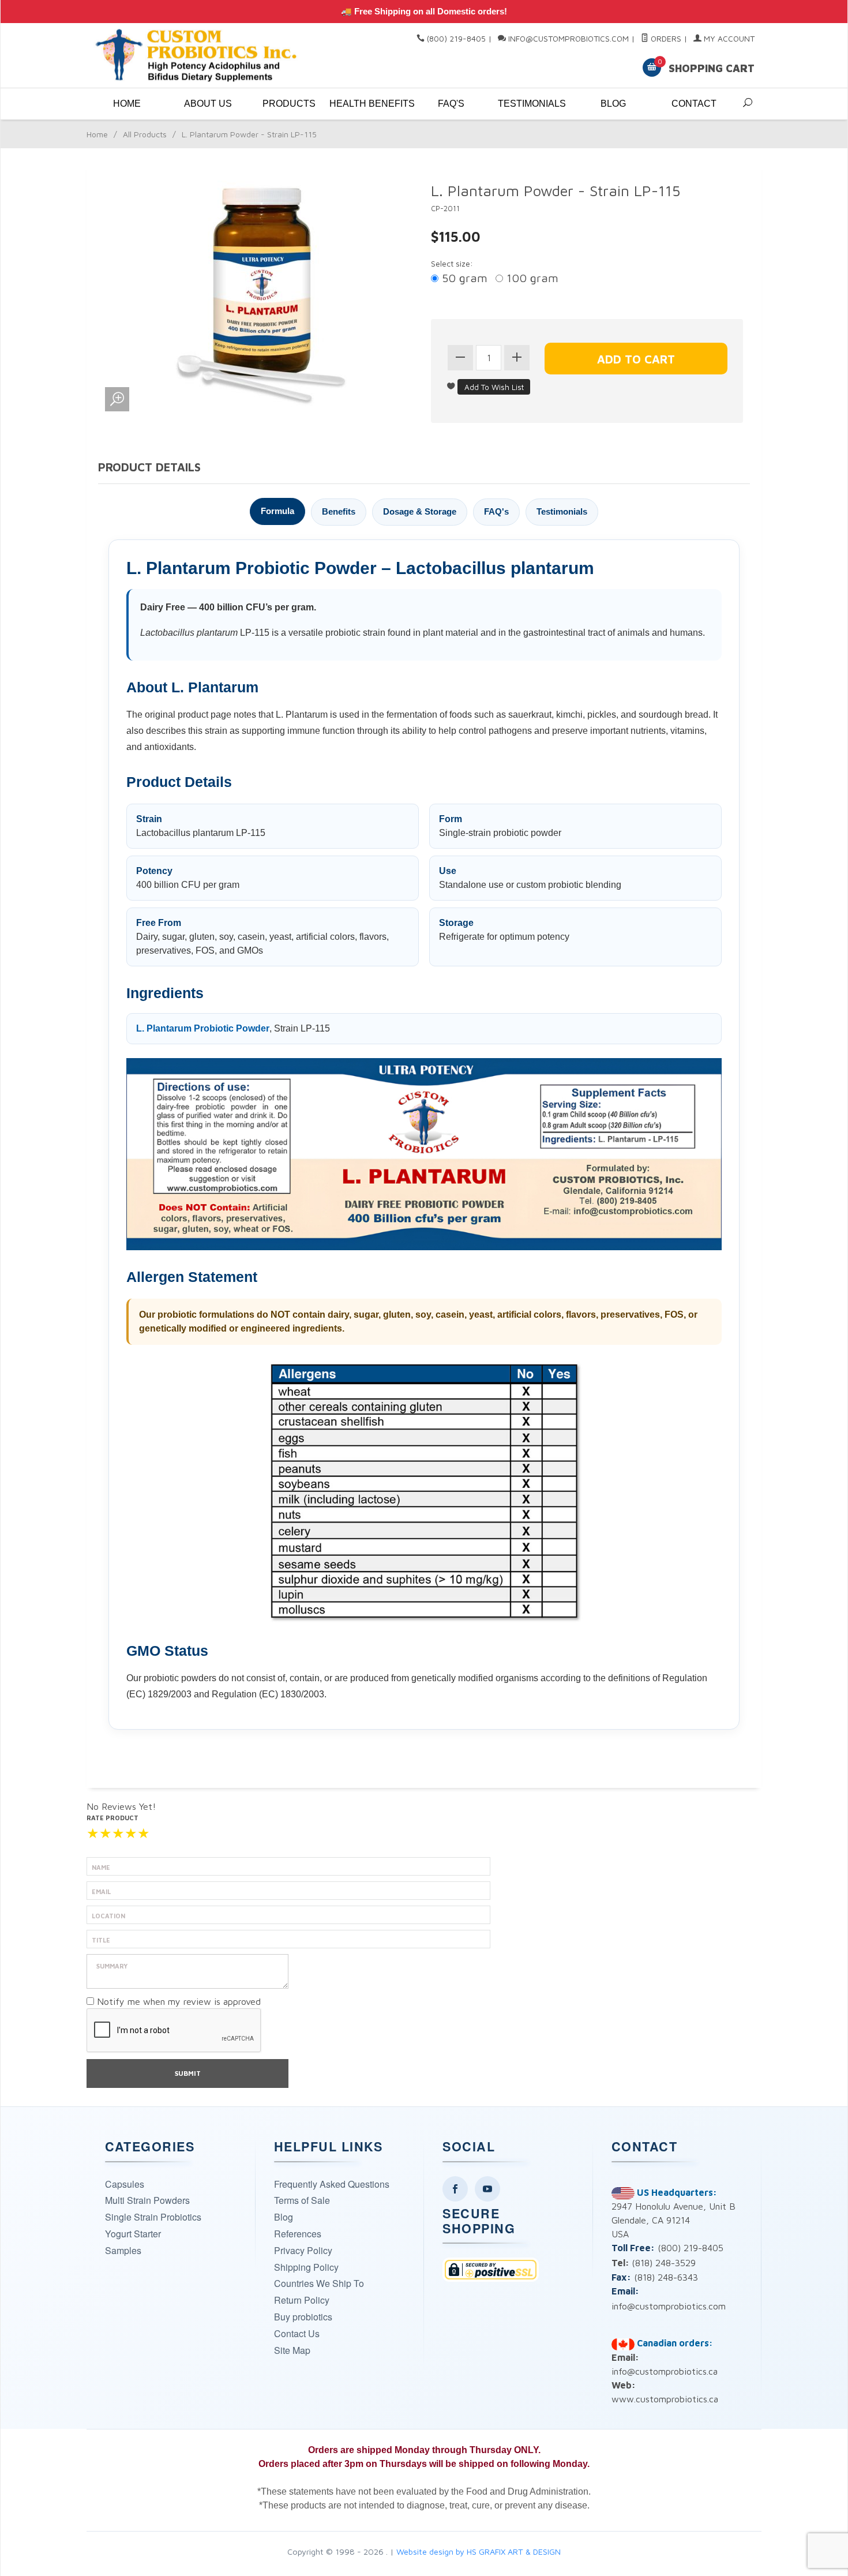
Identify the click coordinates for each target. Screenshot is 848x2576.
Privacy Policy (303, 2250)
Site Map (292, 2350)
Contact (694, 104)
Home (127, 104)
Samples (123, 2250)
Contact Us (297, 2333)
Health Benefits (370, 104)
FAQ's (451, 104)
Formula (277, 511)
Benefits (339, 511)
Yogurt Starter (133, 2234)
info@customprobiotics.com (569, 38)
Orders (665, 38)
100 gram (531, 278)
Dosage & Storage (420, 511)
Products (289, 104)
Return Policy (302, 2300)
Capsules (125, 2184)
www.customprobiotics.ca (665, 2399)
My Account (728, 38)
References (298, 2234)
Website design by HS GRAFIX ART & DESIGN (479, 2551)
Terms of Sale (302, 2200)
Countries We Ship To (319, 2283)
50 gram (463, 278)
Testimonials (532, 104)
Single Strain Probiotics (153, 2217)
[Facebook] (455, 2189)
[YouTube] (487, 2189)
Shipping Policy (306, 2267)
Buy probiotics (303, 2317)
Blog (613, 104)
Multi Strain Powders (147, 2200)
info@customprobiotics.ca (665, 2371)
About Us (208, 104)
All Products (145, 134)
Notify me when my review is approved (179, 2001)
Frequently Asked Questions (332, 2184)
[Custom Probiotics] (199, 56)
